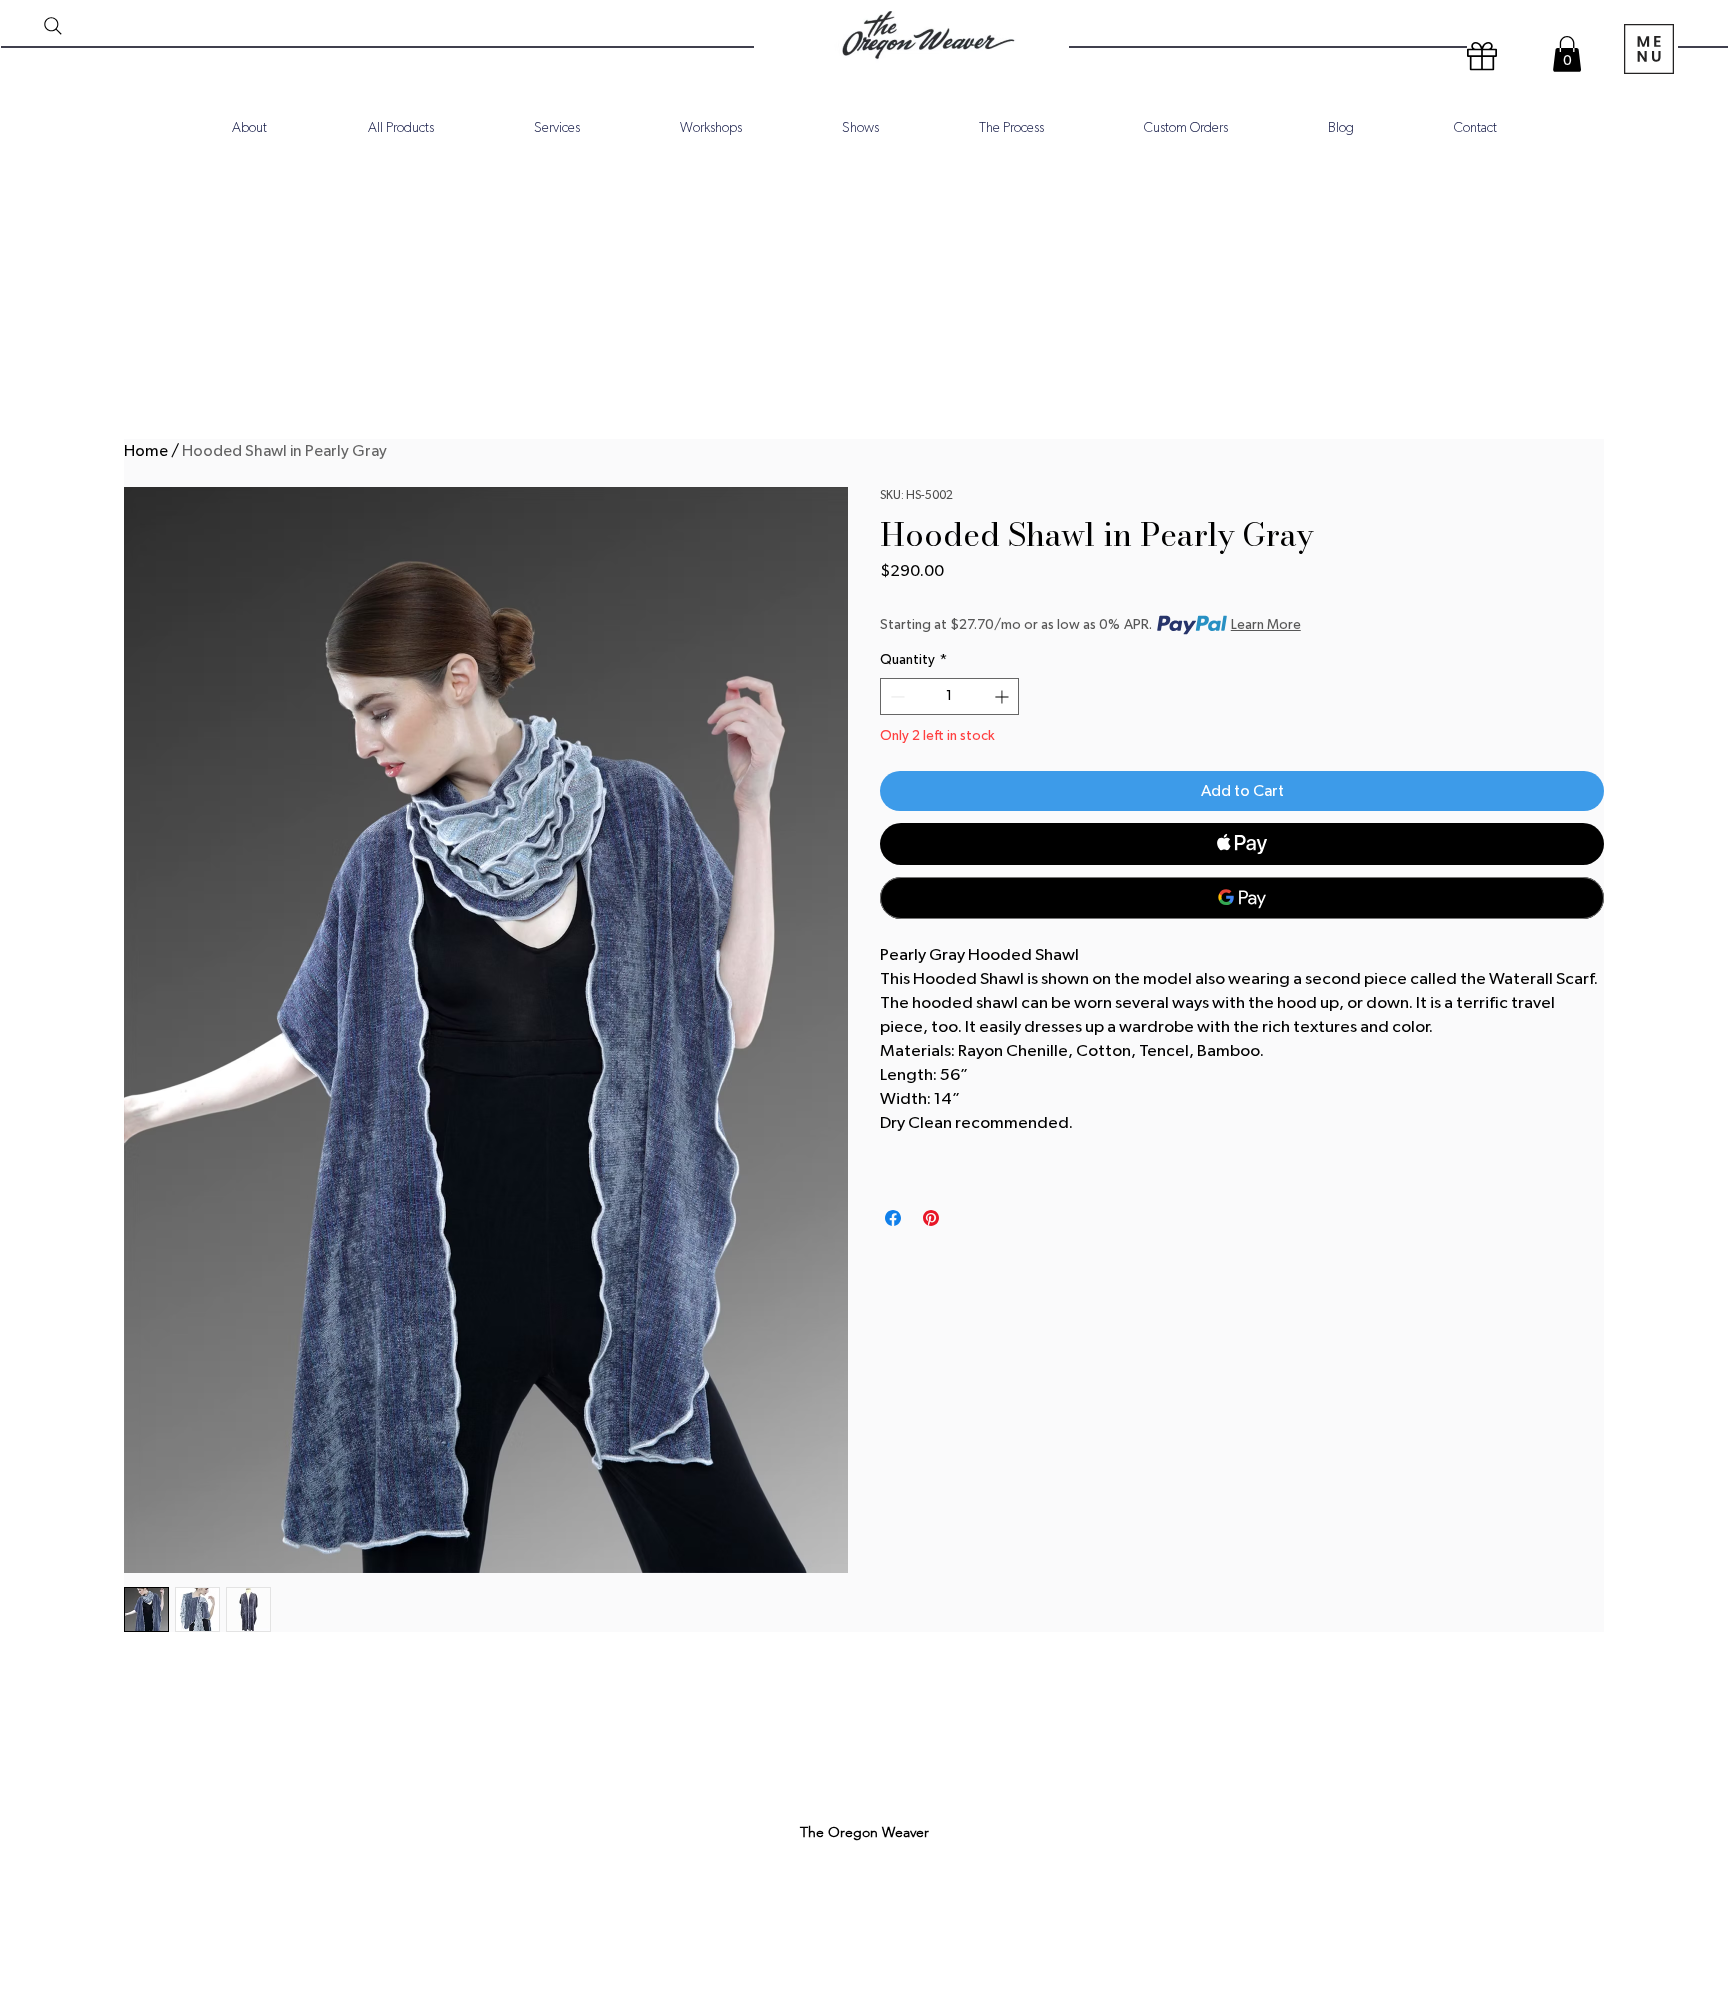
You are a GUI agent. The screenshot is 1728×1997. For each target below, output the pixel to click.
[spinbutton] (949, 696)
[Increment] (1003, 696)
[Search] (53, 26)
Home (146, 451)
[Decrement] (895, 696)
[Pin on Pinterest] (931, 1218)
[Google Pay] (1242, 898)
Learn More (1266, 625)
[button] (1567, 54)
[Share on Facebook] (893, 1218)
